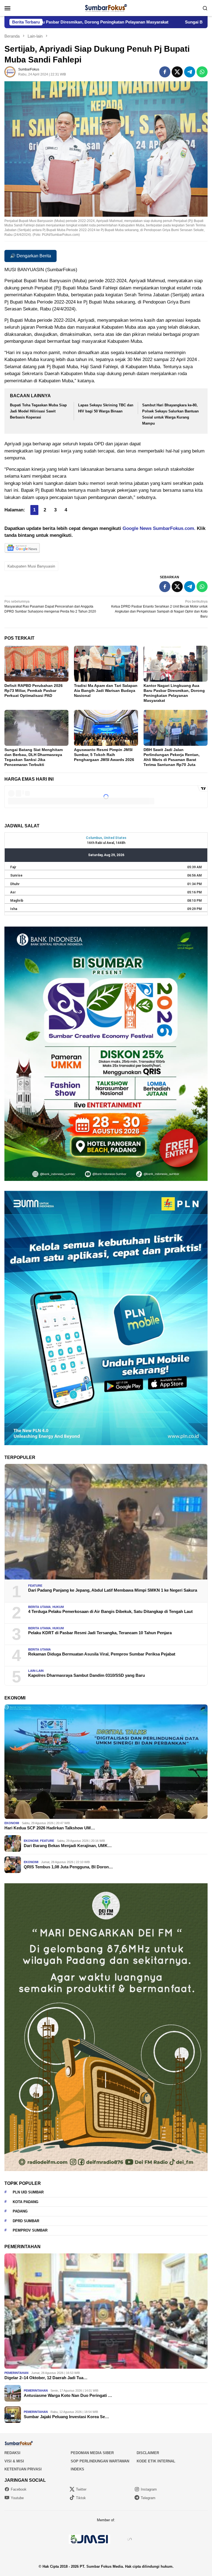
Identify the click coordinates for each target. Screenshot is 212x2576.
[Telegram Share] (190, 72)
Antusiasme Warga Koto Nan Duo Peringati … (68, 2395)
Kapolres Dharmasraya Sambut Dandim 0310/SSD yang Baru (87, 1675)
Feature (35, 1586)
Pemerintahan (16, 2373)
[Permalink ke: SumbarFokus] (10, 72)
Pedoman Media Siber (92, 2453)
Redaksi (12, 2453)
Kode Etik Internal (156, 2461)
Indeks (77, 2469)
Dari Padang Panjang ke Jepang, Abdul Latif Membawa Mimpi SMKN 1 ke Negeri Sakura (113, 1590)
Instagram (149, 2489)
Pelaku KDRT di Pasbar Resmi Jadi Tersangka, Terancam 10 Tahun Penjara (100, 1633)
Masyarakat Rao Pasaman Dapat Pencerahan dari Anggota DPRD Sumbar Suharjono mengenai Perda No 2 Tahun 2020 (50, 606)
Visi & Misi (14, 2461)
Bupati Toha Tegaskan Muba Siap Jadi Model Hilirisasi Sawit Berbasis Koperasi (38, 411)
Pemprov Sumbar (30, 2230)
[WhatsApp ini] (202, 72)
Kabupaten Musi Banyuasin (31, 566)
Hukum (58, 1607)
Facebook (19, 2489)
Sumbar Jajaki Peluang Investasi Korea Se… (66, 2417)
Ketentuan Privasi (23, 2469)
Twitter (81, 2489)
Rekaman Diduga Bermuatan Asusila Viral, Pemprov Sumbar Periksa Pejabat (102, 1654)
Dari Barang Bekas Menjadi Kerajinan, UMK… (68, 1846)
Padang (20, 2211)
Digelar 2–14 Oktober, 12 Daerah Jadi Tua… (46, 2378)
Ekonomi (12, 1823)
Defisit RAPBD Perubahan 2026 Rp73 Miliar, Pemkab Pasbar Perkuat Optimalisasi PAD (34, 691)
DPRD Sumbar (26, 2221)
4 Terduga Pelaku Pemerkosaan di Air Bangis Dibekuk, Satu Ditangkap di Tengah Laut (110, 1611)
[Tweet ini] (177, 72)
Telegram (148, 2498)
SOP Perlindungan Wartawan (100, 2461)
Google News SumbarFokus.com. (159, 528)
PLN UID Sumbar (28, 2192)
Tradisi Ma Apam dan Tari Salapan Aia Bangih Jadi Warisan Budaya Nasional (106, 691)
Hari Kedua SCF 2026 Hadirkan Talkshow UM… (50, 1828)
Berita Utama (39, 1607)
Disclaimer (148, 2453)
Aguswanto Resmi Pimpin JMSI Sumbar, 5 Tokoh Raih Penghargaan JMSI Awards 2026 (104, 755)
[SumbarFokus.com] (106, 8)
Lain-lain (36, 1671)
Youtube (17, 2498)
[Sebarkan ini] (165, 72)
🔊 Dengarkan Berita (31, 256)
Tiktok (81, 2498)
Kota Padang (26, 2202)
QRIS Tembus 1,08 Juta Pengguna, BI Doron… (68, 1867)
